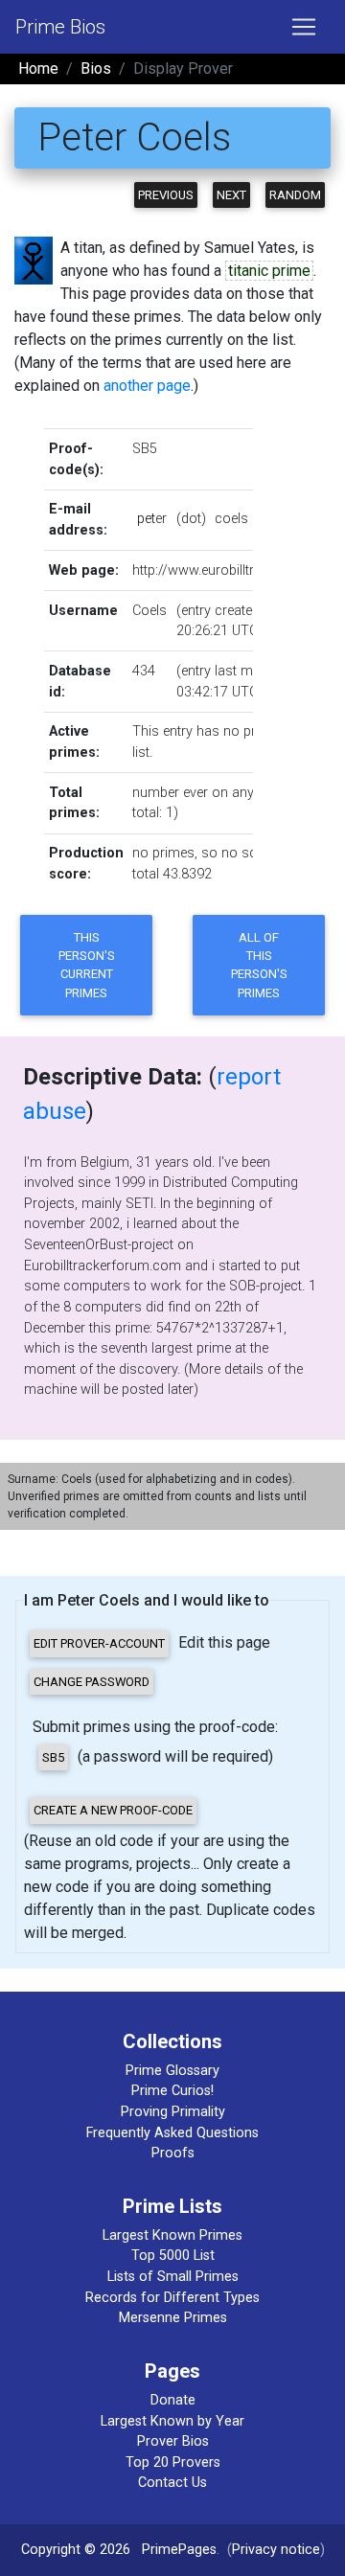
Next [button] (231, 195)
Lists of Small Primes (173, 2277)
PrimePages (179, 2550)
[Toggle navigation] (304, 27)
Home (38, 68)
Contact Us (172, 2483)
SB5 (145, 449)
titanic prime (269, 271)
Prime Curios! (172, 2091)
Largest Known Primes (172, 2235)
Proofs (173, 2153)
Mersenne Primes (173, 2318)
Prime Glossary (172, 2071)
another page (147, 386)
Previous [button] (166, 195)
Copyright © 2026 (76, 2550)
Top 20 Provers (173, 2462)
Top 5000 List (173, 2256)
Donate (173, 2400)
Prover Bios (173, 2441)
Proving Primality (173, 2112)
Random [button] (295, 195)
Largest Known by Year (172, 2421)
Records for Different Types (172, 2298)
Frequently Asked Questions (172, 2133)
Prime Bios (60, 27)
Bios (96, 68)
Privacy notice (276, 2550)
